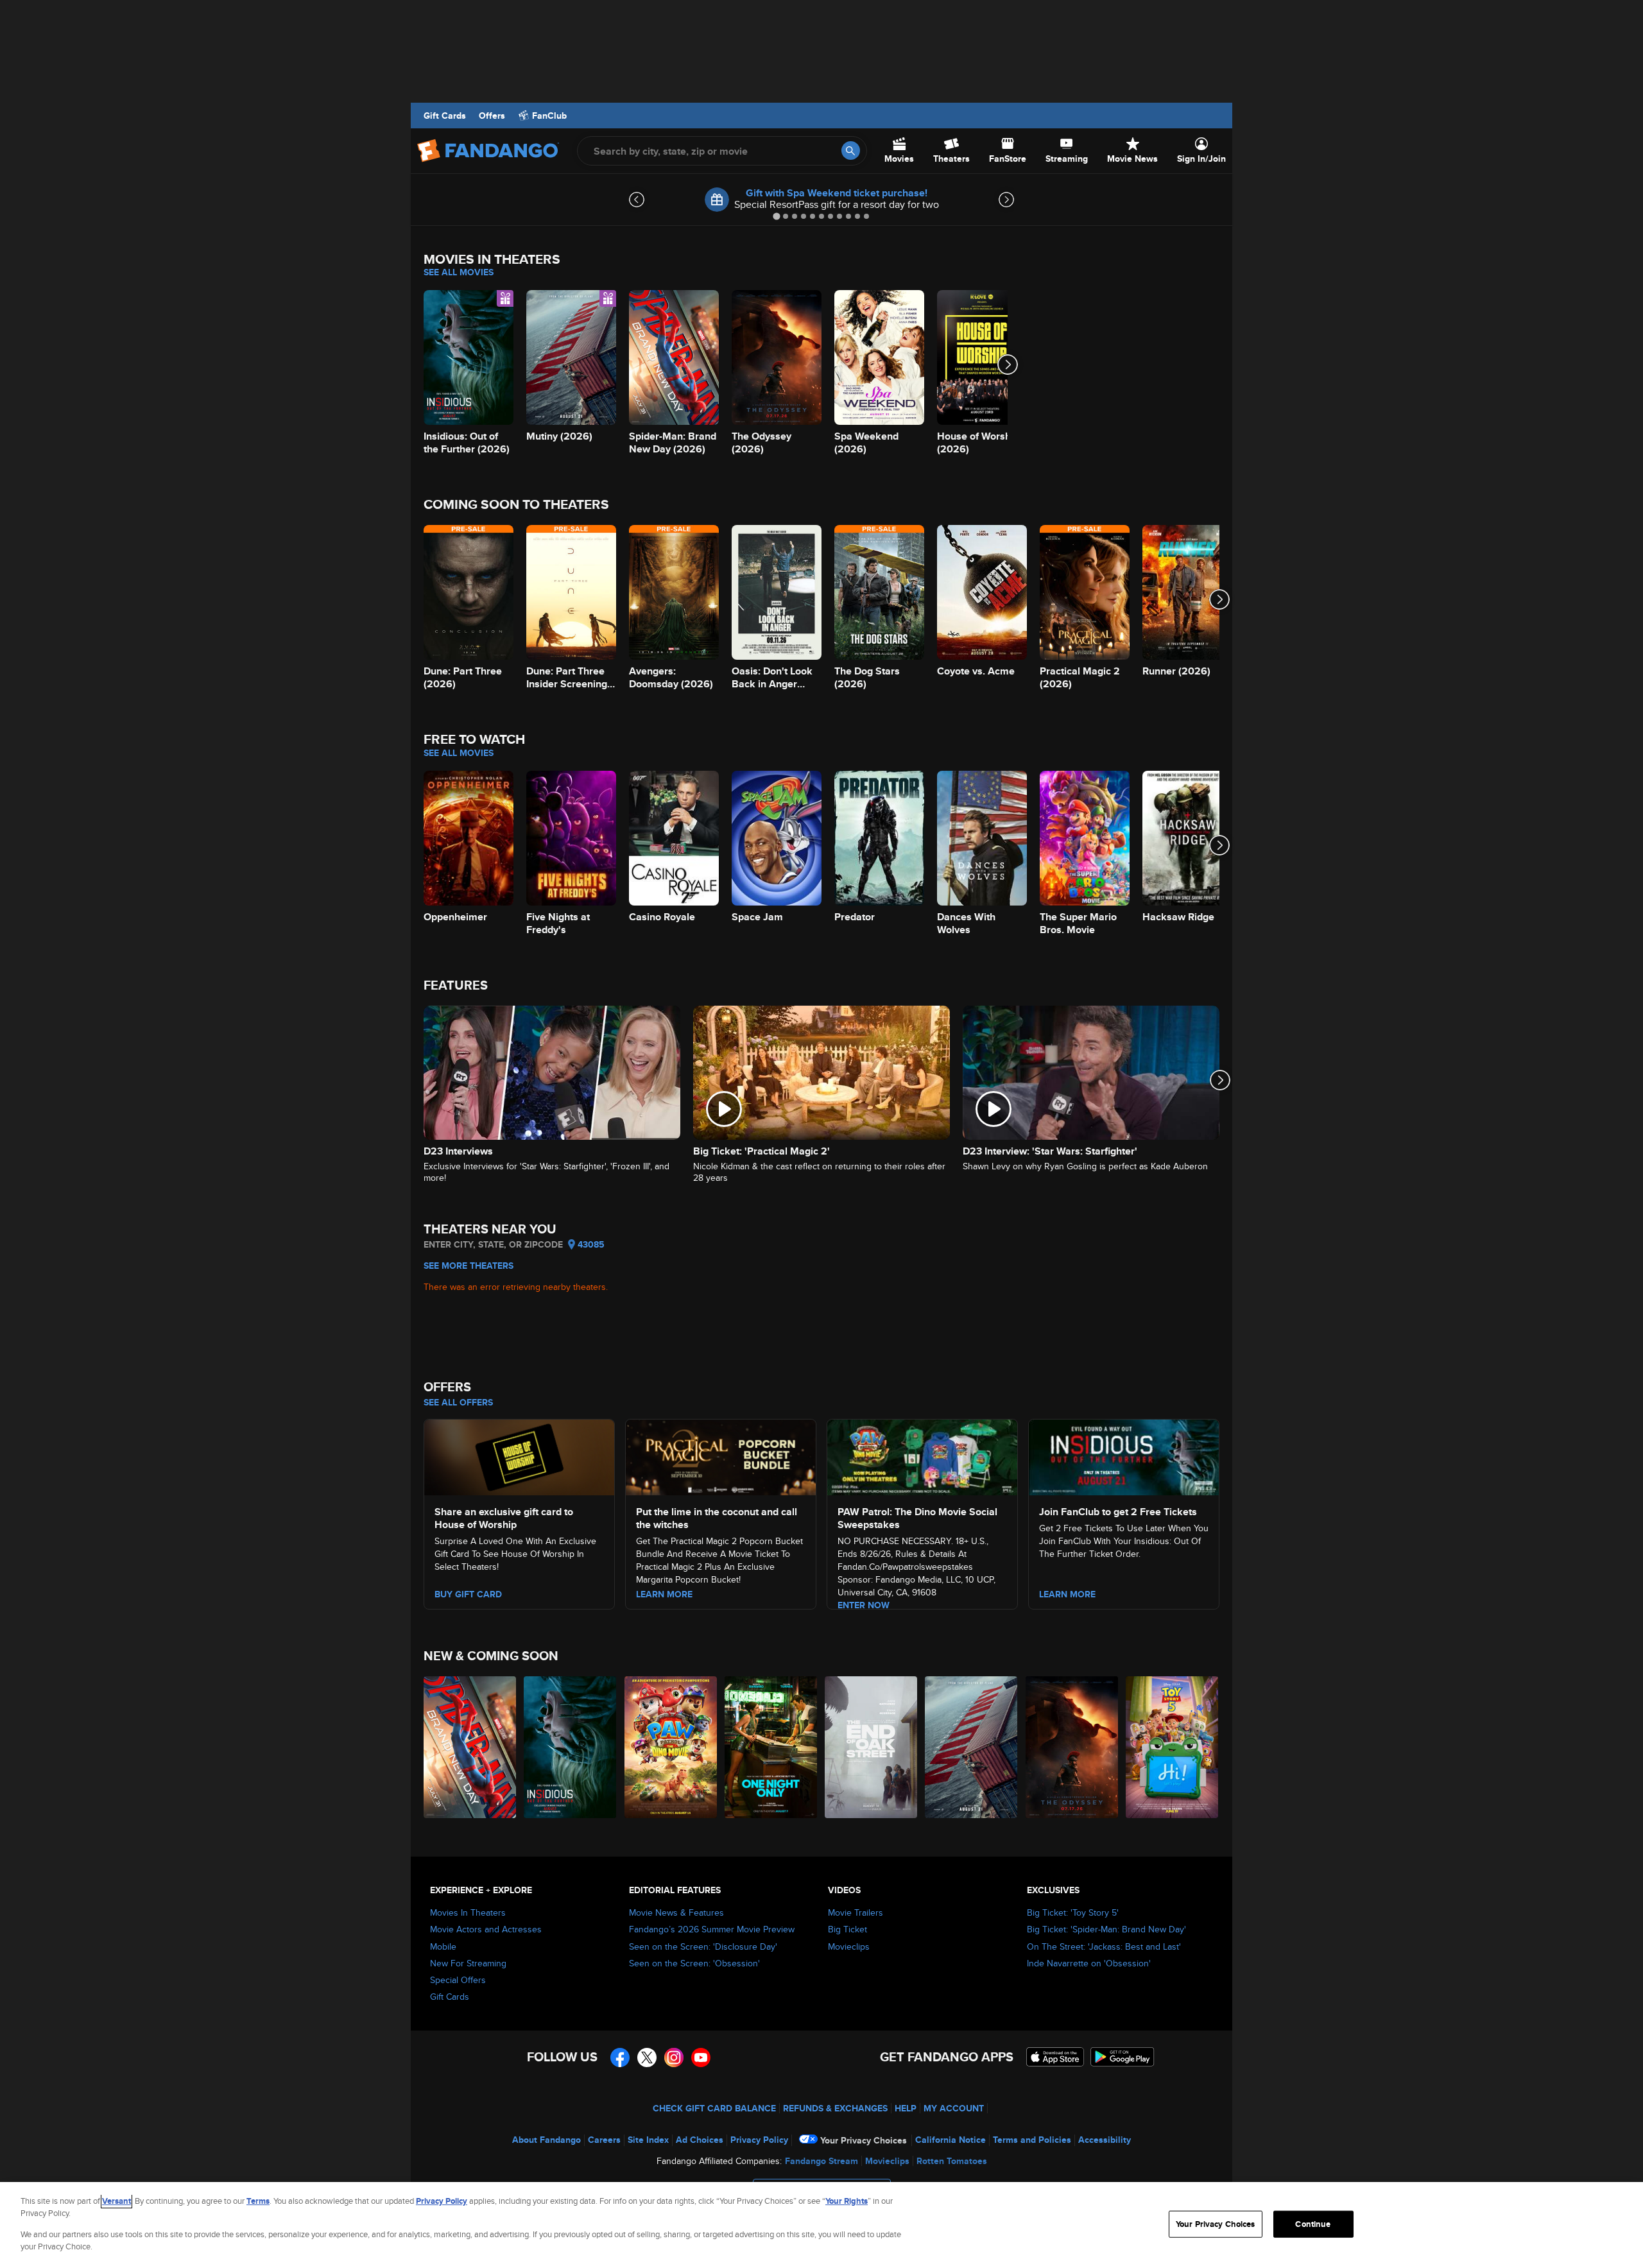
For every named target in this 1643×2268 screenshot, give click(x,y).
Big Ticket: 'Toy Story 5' (1073, 1912)
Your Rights (847, 2201)
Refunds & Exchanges (835, 2108)
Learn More (1067, 1594)
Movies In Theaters (468, 1912)
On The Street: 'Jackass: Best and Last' (1104, 1946)
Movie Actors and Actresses (486, 1929)
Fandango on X (647, 2058)
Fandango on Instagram (674, 2058)
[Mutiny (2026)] (972, 1747)
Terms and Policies (1032, 2140)
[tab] (776, 216)
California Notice (951, 2140)
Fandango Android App (1123, 2057)
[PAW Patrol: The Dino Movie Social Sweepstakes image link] (922, 1456)
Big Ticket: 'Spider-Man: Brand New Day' (1106, 1929)
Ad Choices (700, 2140)
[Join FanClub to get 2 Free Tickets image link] (1124, 1456)
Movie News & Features (676, 1912)
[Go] (851, 150)
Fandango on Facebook (620, 2058)
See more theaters (469, 1266)
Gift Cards (445, 116)
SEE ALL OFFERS (458, 1402)
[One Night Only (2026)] (771, 1747)
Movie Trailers (856, 1912)
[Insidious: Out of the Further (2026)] (571, 1747)
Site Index (648, 2140)
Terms (258, 2201)
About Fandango (546, 2140)
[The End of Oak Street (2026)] (872, 1747)
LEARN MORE (664, 1594)
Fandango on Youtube (701, 2058)
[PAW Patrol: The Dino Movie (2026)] (671, 1747)
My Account (954, 2108)
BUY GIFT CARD (468, 1594)
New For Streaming (468, 1963)
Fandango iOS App (1055, 2057)
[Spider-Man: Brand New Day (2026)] (470, 1747)
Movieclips (849, 1946)
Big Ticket (847, 1929)
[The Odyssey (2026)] (1072, 1747)
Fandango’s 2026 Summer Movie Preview (712, 1929)
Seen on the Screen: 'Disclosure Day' (703, 1946)
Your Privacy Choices (864, 2140)
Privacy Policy (759, 2140)
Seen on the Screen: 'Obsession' (694, 1963)
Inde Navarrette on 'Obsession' (1089, 1963)
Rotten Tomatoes (952, 2161)
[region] (821, 2225)
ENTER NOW (864, 1605)
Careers (604, 2140)
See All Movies (459, 272)
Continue (1313, 2224)
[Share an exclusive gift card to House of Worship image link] (519, 1456)
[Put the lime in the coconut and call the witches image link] (721, 1456)
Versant (116, 2201)
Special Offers (458, 1980)
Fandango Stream (821, 2161)
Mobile (443, 1946)
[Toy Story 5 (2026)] (1173, 1747)
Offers (492, 116)
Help (906, 2108)
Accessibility (1105, 2140)
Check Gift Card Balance (714, 2108)
